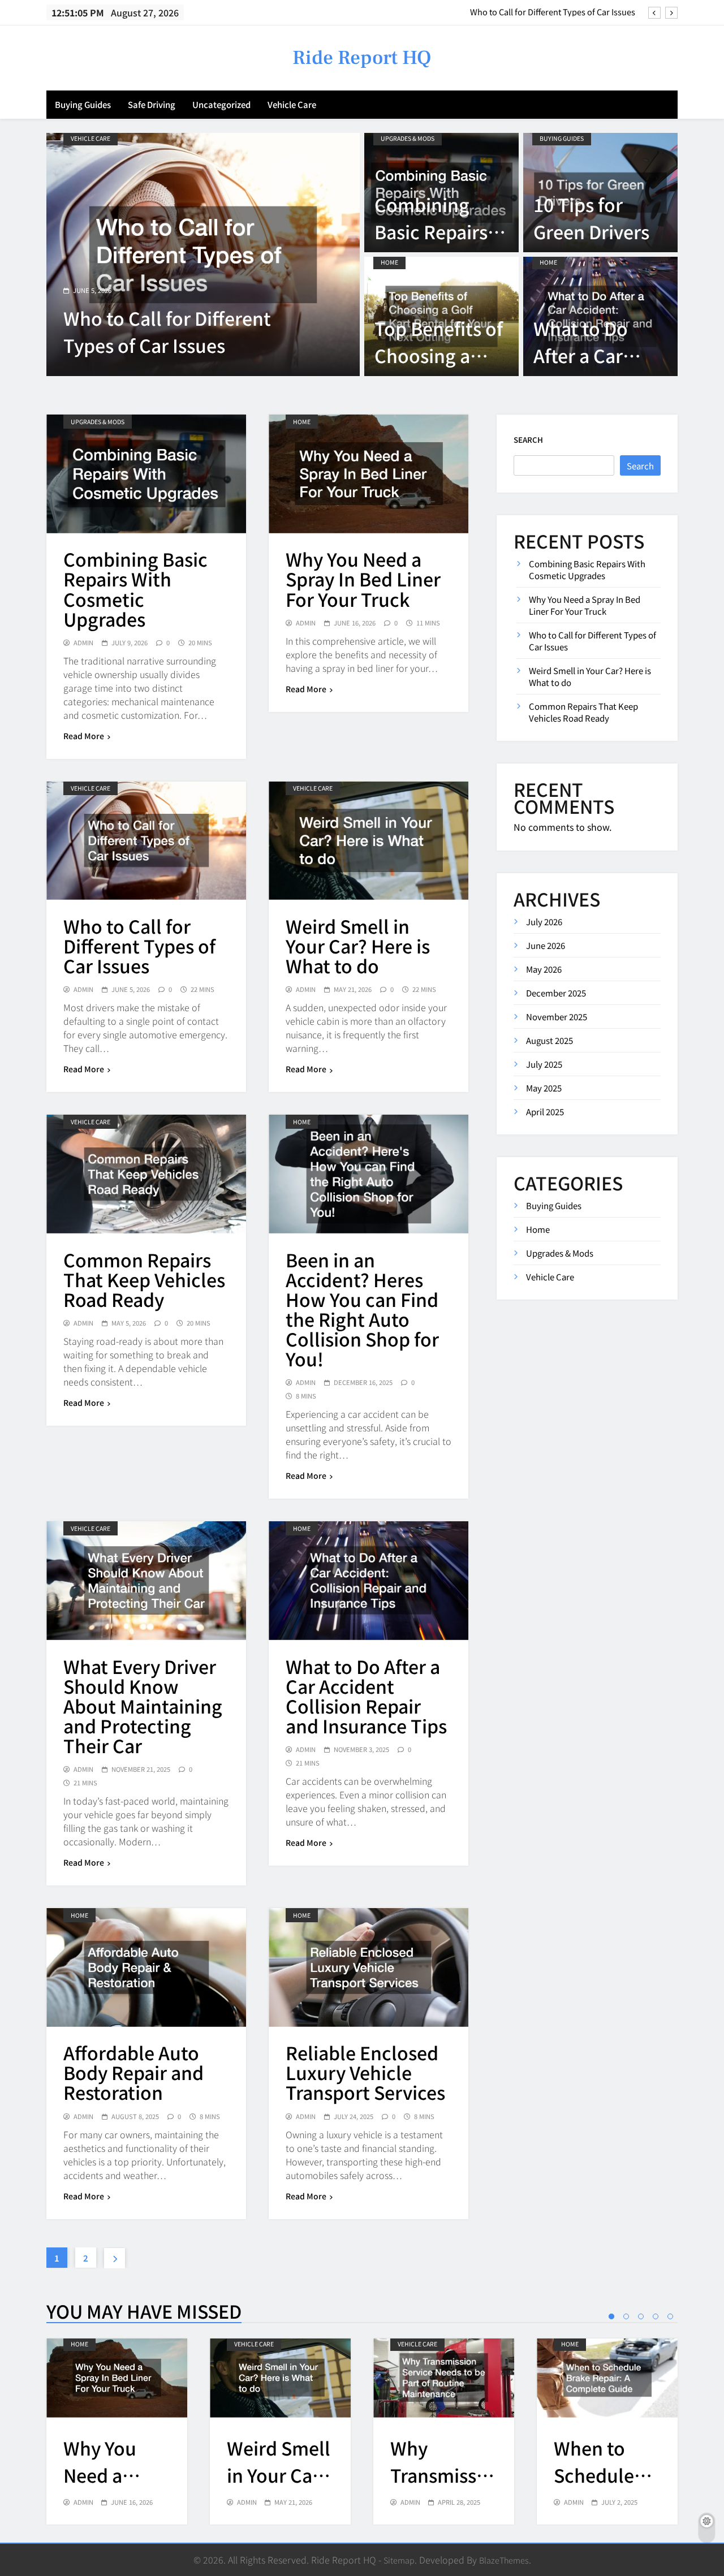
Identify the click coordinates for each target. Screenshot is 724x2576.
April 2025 (545, 1112)
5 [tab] (670, 2316)
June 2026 (546, 945)
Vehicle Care (292, 104)
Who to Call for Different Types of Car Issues (553, 5)
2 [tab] (626, 2316)
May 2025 (544, 1088)
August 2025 (550, 1040)
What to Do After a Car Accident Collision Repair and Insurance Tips (366, 1696)
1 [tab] (611, 2316)
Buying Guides (83, 104)
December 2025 (556, 993)
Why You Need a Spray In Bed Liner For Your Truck (363, 579)
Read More (84, 736)
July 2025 (544, 1064)
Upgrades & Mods (408, 138)
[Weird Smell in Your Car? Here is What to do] (203, 254)
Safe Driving (152, 104)
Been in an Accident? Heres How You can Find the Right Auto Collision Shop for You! (362, 1309)
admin (83, 643)
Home (389, 262)
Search (528, 440)
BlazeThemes (504, 2560)
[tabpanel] (117, 2432)
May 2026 (544, 969)
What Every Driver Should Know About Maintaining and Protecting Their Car (143, 1706)
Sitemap (399, 2560)
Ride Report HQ (362, 58)
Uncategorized (221, 104)
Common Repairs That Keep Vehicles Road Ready (144, 1279)
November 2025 (557, 1017)
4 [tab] (656, 2316)
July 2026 (544, 922)
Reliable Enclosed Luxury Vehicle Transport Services (365, 2072)
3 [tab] (641, 2316)
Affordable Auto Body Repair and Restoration (133, 2072)
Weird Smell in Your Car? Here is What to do (358, 946)
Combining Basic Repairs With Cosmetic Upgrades (135, 588)
